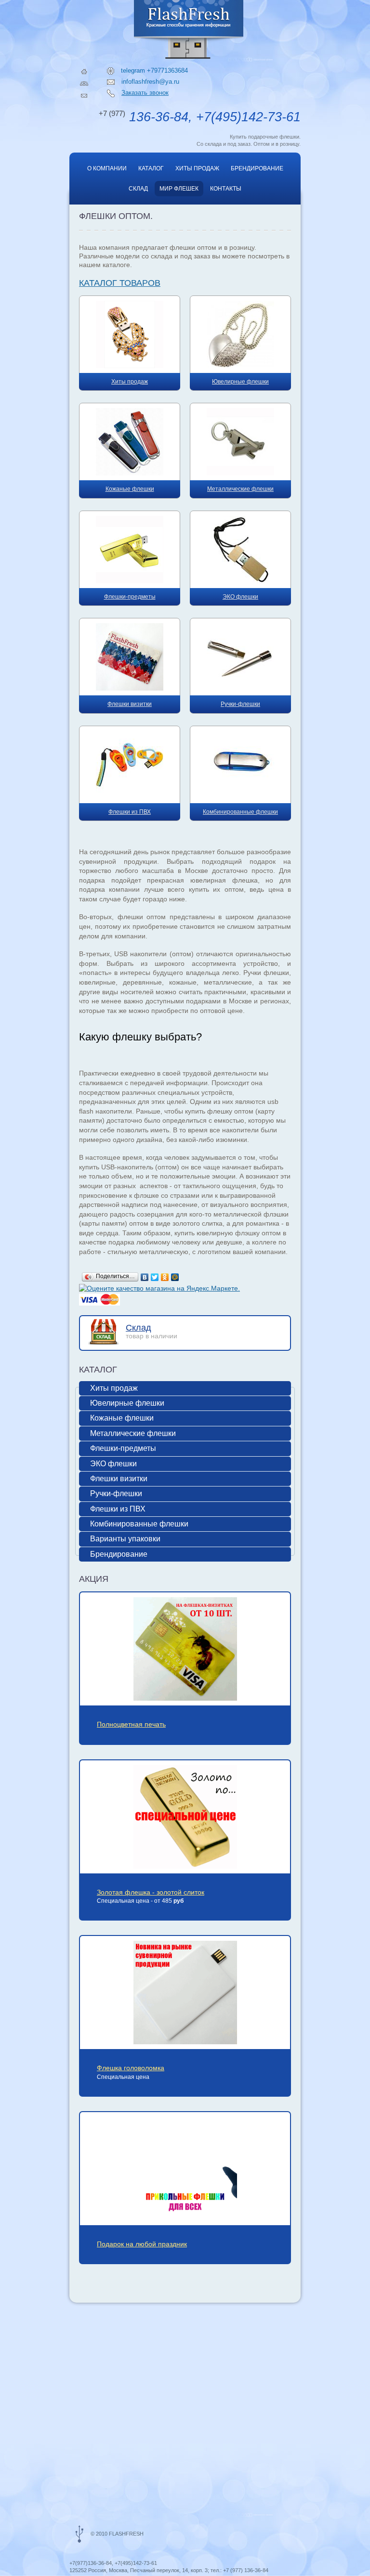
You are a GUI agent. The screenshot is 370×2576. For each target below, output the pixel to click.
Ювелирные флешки (127, 1403)
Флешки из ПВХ (118, 1509)
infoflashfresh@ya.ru (150, 82)
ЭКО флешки (113, 1464)
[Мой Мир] (175, 1277)
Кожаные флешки (122, 1418)
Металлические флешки (133, 1433)
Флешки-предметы (123, 1448)
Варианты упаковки (125, 1539)
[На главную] (84, 71)
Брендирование (257, 168)
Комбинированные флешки (139, 1524)
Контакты (226, 189)
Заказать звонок (145, 93)
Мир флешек (179, 189)
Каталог (151, 168)
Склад (138, 189)
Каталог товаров (120, 283)
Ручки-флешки (116, 1493)
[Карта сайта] (84, 83)
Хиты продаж (197, 168)
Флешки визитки (119, 1479)
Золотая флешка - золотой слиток (151, 1892)
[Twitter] (155, 1277)
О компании (107, 168)
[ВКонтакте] (145, 1277)
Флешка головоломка (131, 2068)
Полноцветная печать (131, 1724)
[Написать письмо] (84, 96)
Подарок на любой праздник (142, 2244)
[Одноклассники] (165, 1277)
